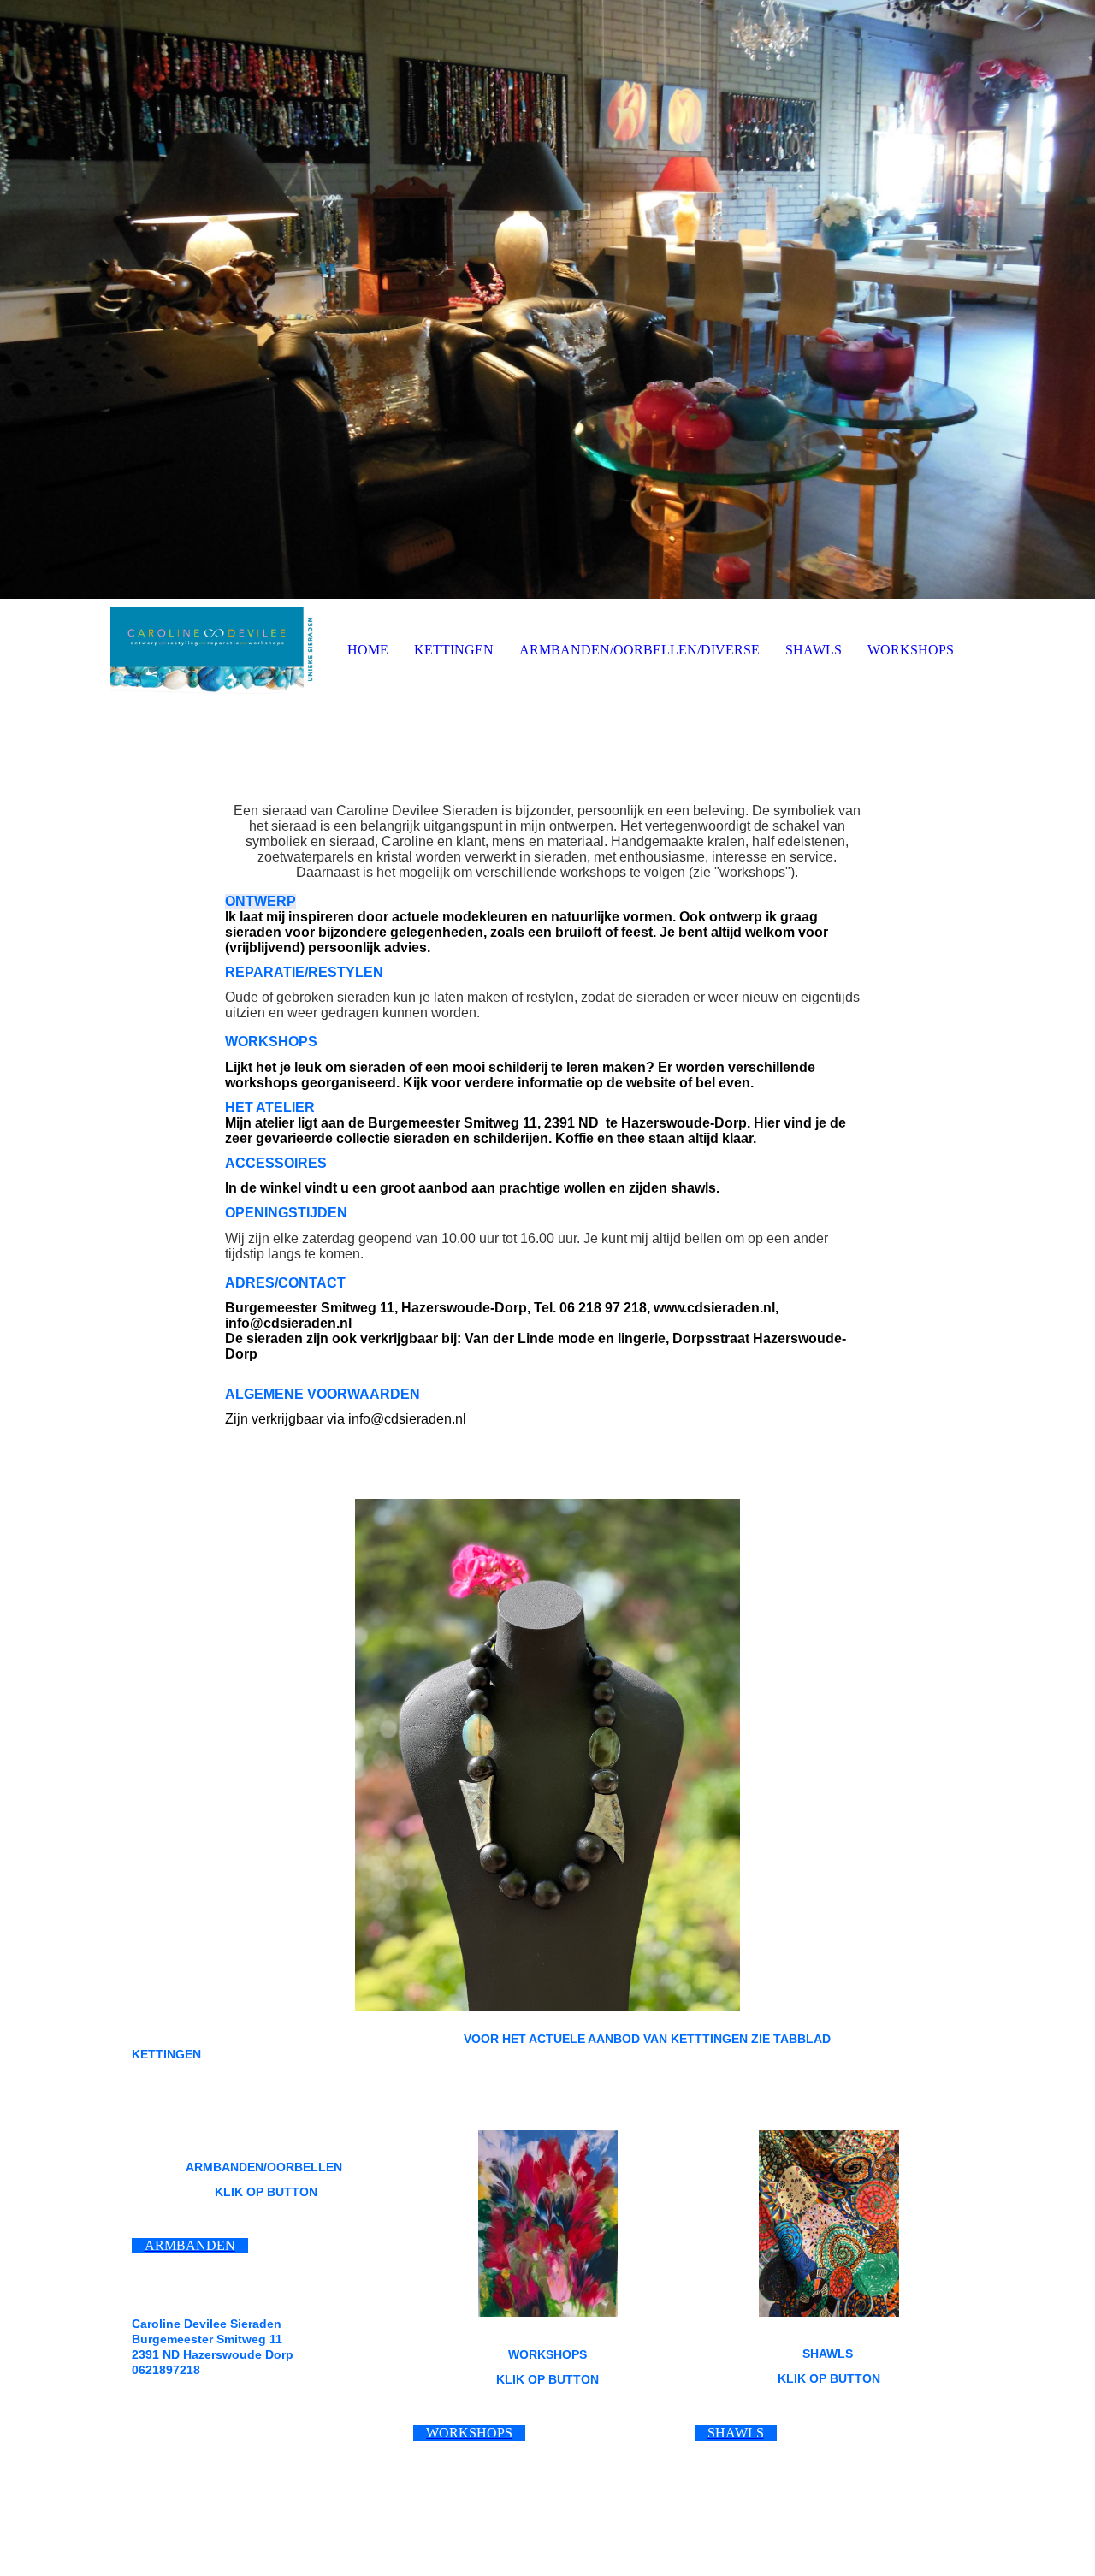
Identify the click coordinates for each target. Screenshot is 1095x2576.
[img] (547, 299)
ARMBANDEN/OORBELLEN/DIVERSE (639, 650)
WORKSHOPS (911, 650)
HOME (368, 650)
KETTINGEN (454, 650)
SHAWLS (814, 650)
